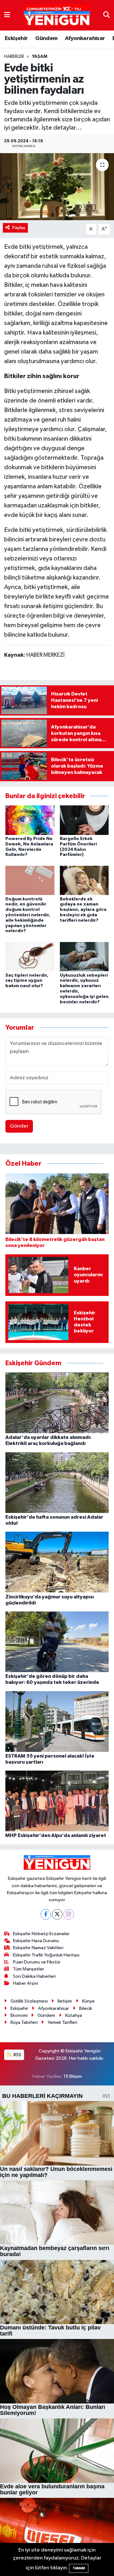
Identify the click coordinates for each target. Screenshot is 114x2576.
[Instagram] (69, 1914)
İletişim (65, 2001)
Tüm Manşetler (28, 1969)
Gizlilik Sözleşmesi (29, 2001)
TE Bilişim (73, 2076)
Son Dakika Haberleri (34, 1976)
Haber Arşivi (25, 1983)
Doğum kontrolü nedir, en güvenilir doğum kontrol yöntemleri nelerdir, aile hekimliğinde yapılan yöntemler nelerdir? (28, 915)
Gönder (19, 1126)
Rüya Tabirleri (24, 2022)
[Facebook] (46, 1914)
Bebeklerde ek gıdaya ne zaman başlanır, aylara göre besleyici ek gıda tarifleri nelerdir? (83, 910)
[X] (57, 1914)
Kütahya (74, 2015)
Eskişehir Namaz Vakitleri (38, 1948)
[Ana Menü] (7, 15)
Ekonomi (19, 2015)
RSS (17, 2055)
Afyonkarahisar (85, 38)
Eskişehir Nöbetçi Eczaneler (41, 1934)
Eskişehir (16, 38)
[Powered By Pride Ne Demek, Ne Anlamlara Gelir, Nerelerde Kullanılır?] (30, 820)
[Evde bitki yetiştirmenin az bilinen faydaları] (57, 187)
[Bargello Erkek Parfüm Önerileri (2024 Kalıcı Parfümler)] (84, 820)
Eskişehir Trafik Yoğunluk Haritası (46, 1955)
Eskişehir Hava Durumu (36, 1941)
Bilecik (86, 2008)
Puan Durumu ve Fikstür (37, 1962)
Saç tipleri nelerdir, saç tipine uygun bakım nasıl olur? (27, 981)
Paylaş (19, 228)
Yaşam (40, 57)
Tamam (79, 2568)
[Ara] (107, 15)
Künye (88, 2001)
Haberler (14, 57)
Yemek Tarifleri (62, 2022)
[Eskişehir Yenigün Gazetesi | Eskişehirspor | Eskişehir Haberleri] (57, 15)
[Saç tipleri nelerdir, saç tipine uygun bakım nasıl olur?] (30, 956)
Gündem (46, 38)
